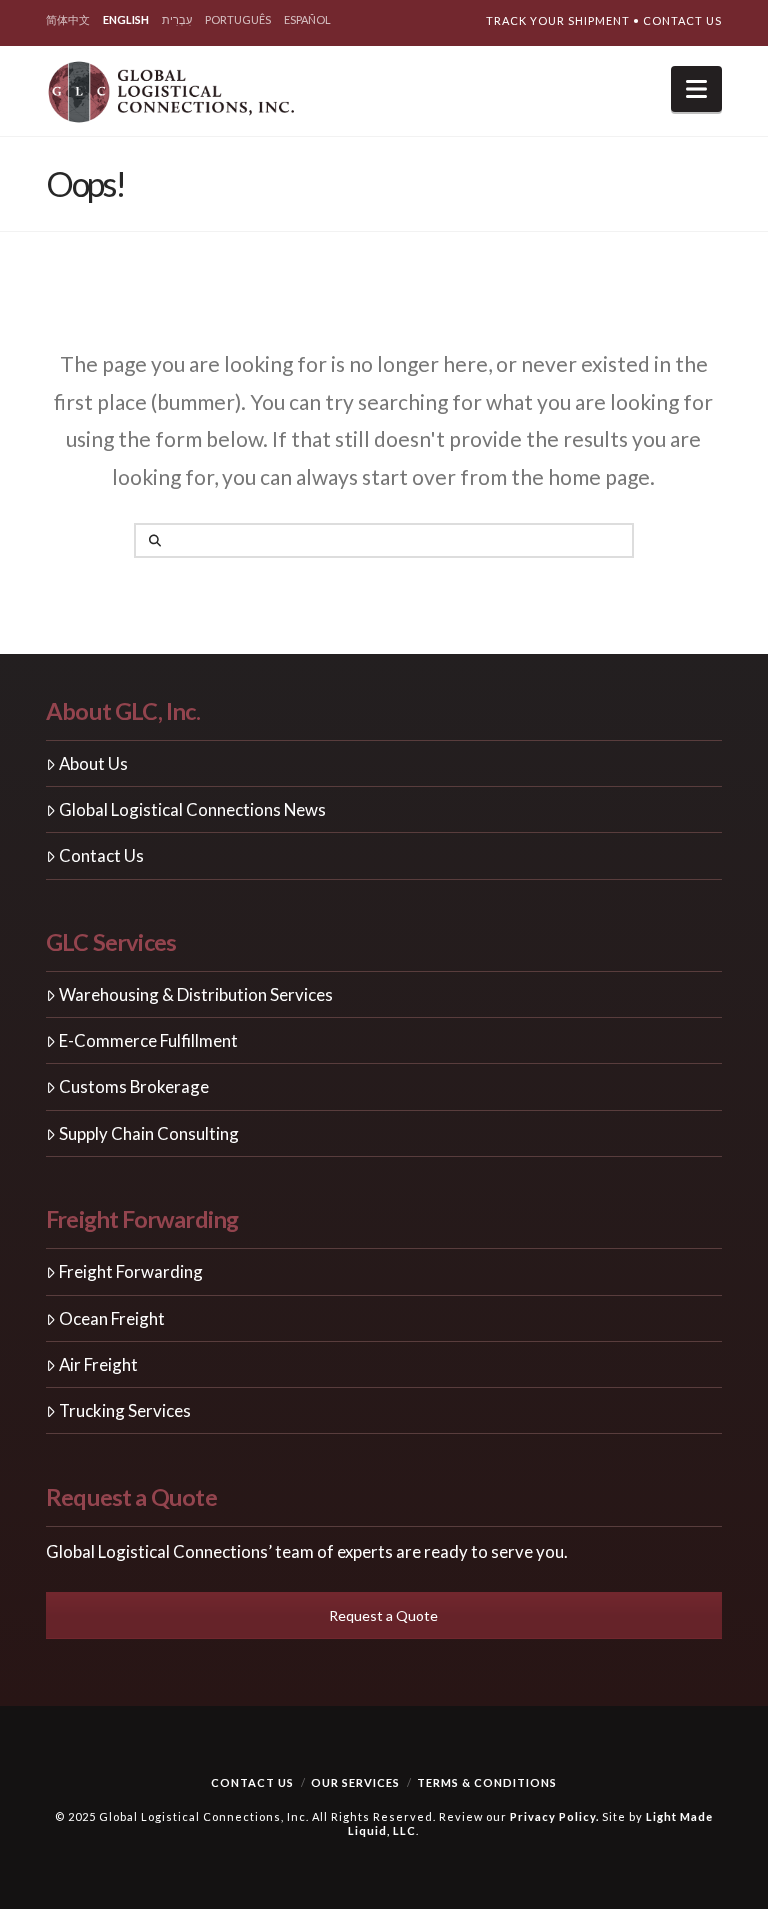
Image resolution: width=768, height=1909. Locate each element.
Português (238, 19)
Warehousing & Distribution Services (196, 994)
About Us (93, 763)
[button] (696, 89)
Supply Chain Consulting (149, 1133)
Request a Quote (383, 1615)
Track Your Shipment (558, 20)
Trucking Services (125, 1410)
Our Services (355, 1782)
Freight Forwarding (131, 1271)
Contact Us (682, 20)
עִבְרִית (177, 19)
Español (307, 19)
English (126, 19)
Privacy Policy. (554, 1816)
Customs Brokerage (134, 1086)
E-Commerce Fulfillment (148, 1040)
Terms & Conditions (487, 1782)
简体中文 (68, 19)
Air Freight (98, 1364)
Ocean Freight (112, 1318)
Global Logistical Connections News (192, 809)
